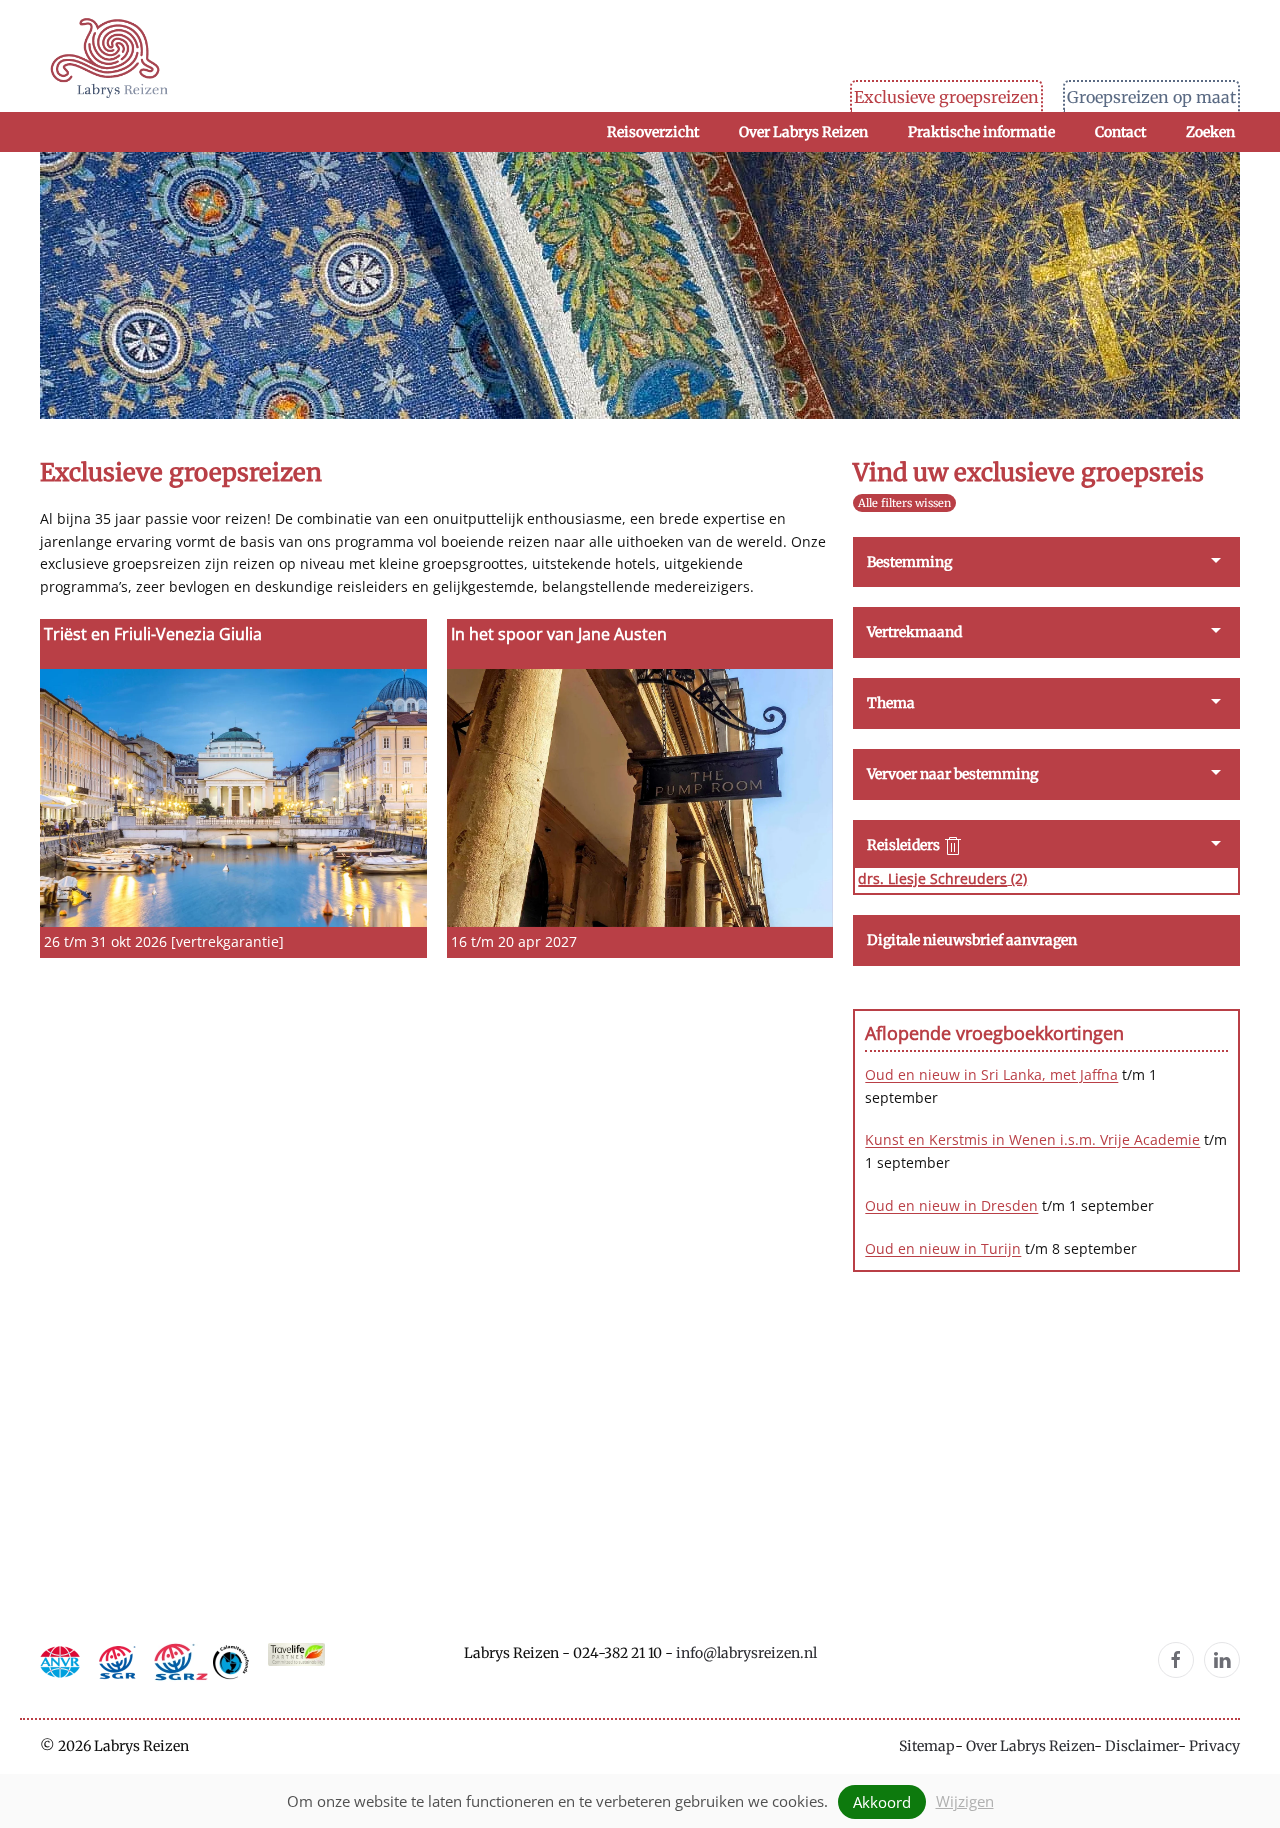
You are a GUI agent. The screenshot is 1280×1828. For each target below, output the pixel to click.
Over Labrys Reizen (1030, 1746)
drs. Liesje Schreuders (932, 878)
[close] (953, 846)
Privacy (1214, 1746)
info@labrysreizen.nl (746, 1653)
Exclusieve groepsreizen (946, 97)
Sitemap (927, 1746)
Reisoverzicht (653, 132)
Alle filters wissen (904, 503)
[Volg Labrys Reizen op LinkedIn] (1222, 1660)
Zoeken (1210, 132)
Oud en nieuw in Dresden (951, 1205)
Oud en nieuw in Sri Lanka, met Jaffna (991, 1074)
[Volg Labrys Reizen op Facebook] (1176, 1660)
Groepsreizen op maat (1151, 97)
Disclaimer (1141, 1746)
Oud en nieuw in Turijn (943, 1248)
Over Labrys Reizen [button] (803, 132)
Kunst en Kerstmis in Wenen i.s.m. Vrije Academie (1032, 1139)
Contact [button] (1120, 132)
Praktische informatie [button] (981, 132)
